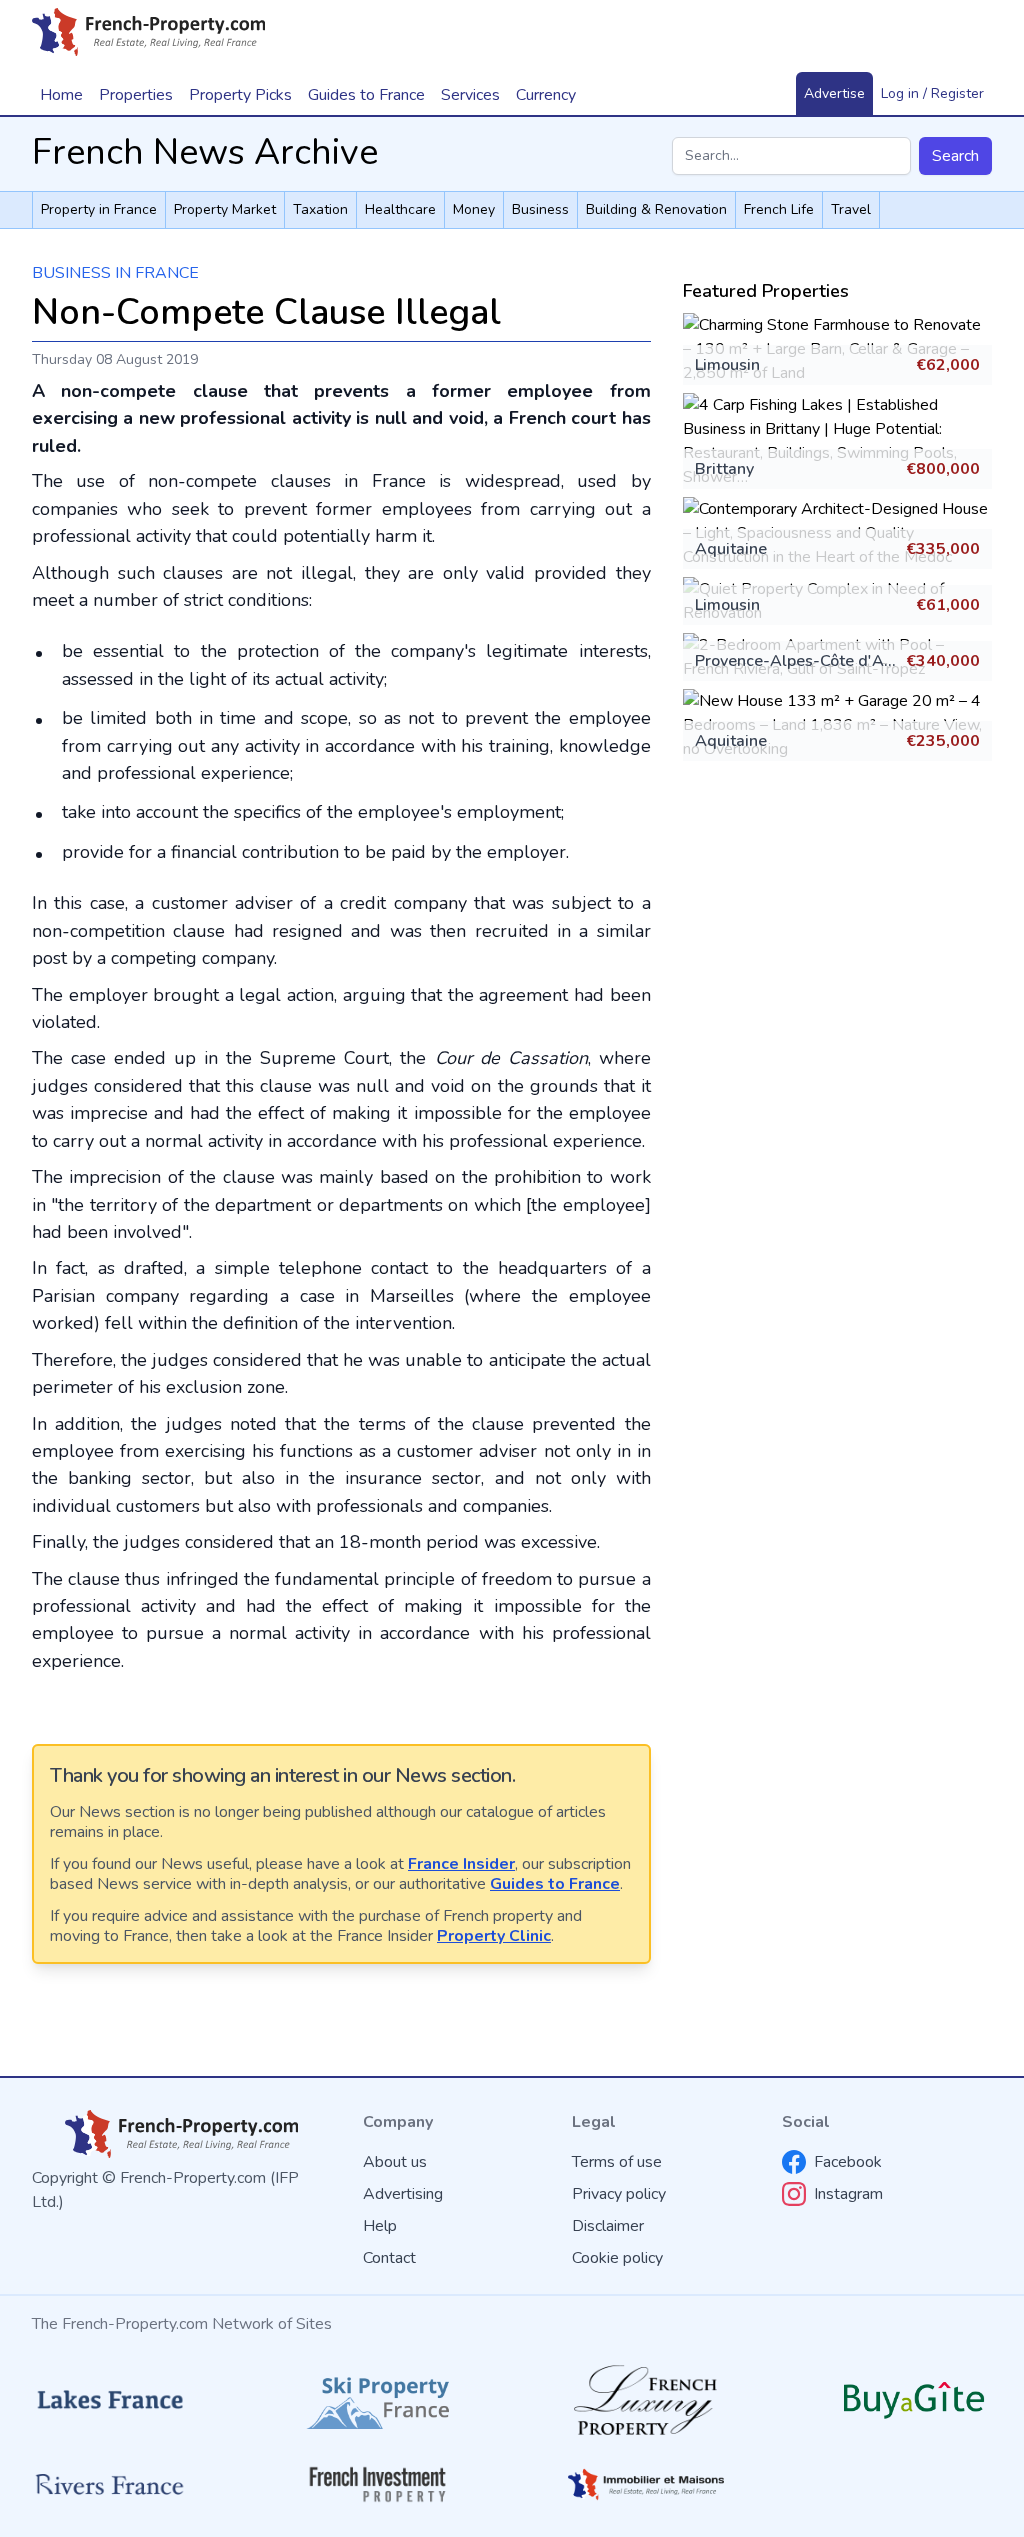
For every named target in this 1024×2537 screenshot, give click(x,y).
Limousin (727, 365)
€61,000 (948, 605)
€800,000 (943, 469)
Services (470, 95)
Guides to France (555, 1884)
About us (395, 2162)
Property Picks (240, 95)
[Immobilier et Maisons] (646, 2484)
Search (955, 156)
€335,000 (943, 549)
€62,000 (948, 365)
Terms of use (617, 2162)
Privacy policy (619, 2194)
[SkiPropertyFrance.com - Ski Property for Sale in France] (378, 2400)
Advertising (403, 2194)
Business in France (115, 273)
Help (380, 2226)
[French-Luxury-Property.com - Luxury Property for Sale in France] (646, 2400)
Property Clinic (494, 1936)
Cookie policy (617, 2258)
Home (61, 95)
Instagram (848, 2194)
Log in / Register (932, 93)
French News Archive (205, 152)
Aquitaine (731, 549)
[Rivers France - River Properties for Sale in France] (110, 2484)
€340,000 (943, 661)
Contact (389, 2258)
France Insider (461, 1864)
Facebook (848, 2162)
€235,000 (943, 741)
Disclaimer (608, 2226)
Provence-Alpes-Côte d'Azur (800, 661)
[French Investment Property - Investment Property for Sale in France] (378, 2484)
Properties (136, 95)
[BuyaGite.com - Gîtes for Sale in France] (914, 2400)
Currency (546, 95)
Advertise (834, 93)
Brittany (724, 469)
